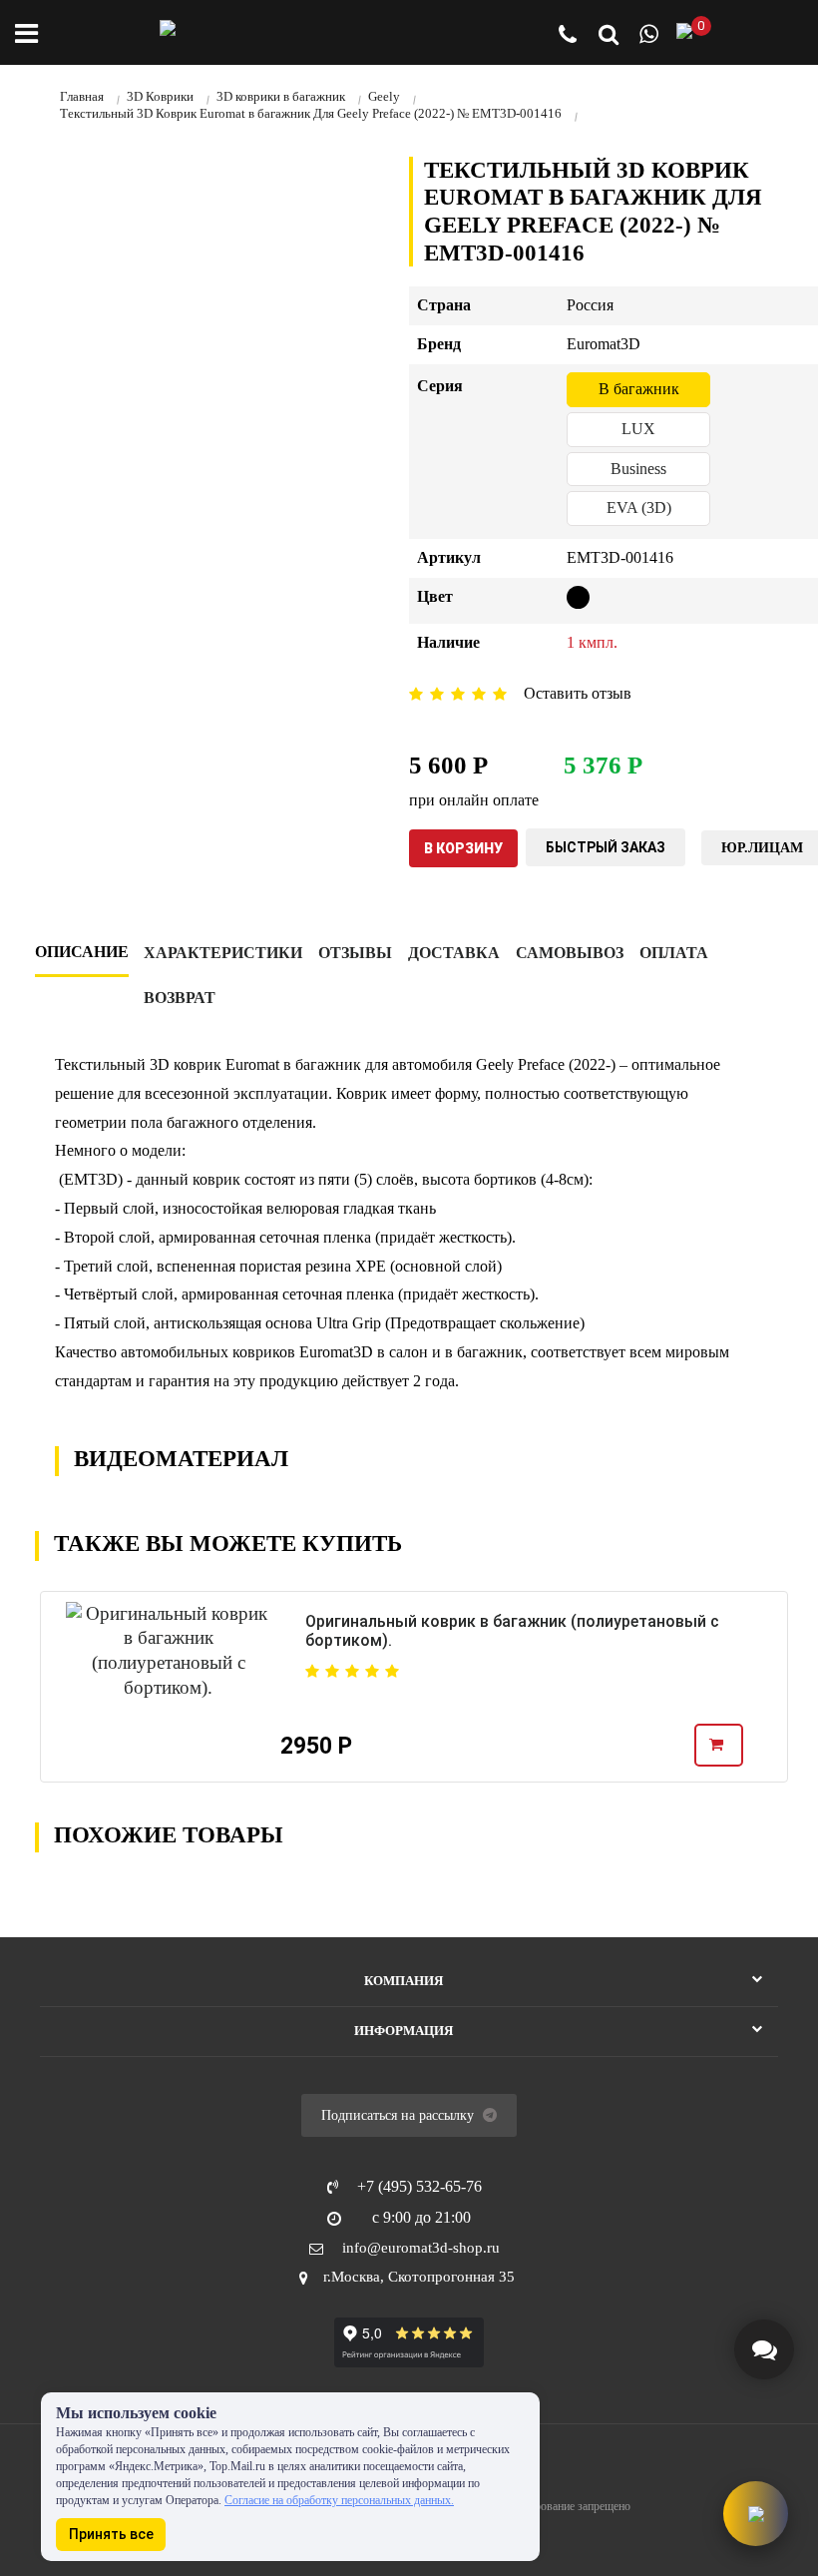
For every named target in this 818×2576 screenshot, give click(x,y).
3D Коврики (160, 96)
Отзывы (355, 953)
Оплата (674, 953)
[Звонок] (568, 36)
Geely (384, 96)
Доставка (454, 953)
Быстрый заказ (606, 847)
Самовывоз (570, 953)
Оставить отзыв (578, 693)
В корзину (463, 848)
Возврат (180, 998)
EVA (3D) (639, 508)
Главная (82, 96)
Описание (82, 952)
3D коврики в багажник (281, 96)
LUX (638, 429)
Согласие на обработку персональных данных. (339, 2500)
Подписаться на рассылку (400, 2115)
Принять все (111, 2534)
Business (638, 469)
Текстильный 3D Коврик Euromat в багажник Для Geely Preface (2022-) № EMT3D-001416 (311, 113)
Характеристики (223, 953)
